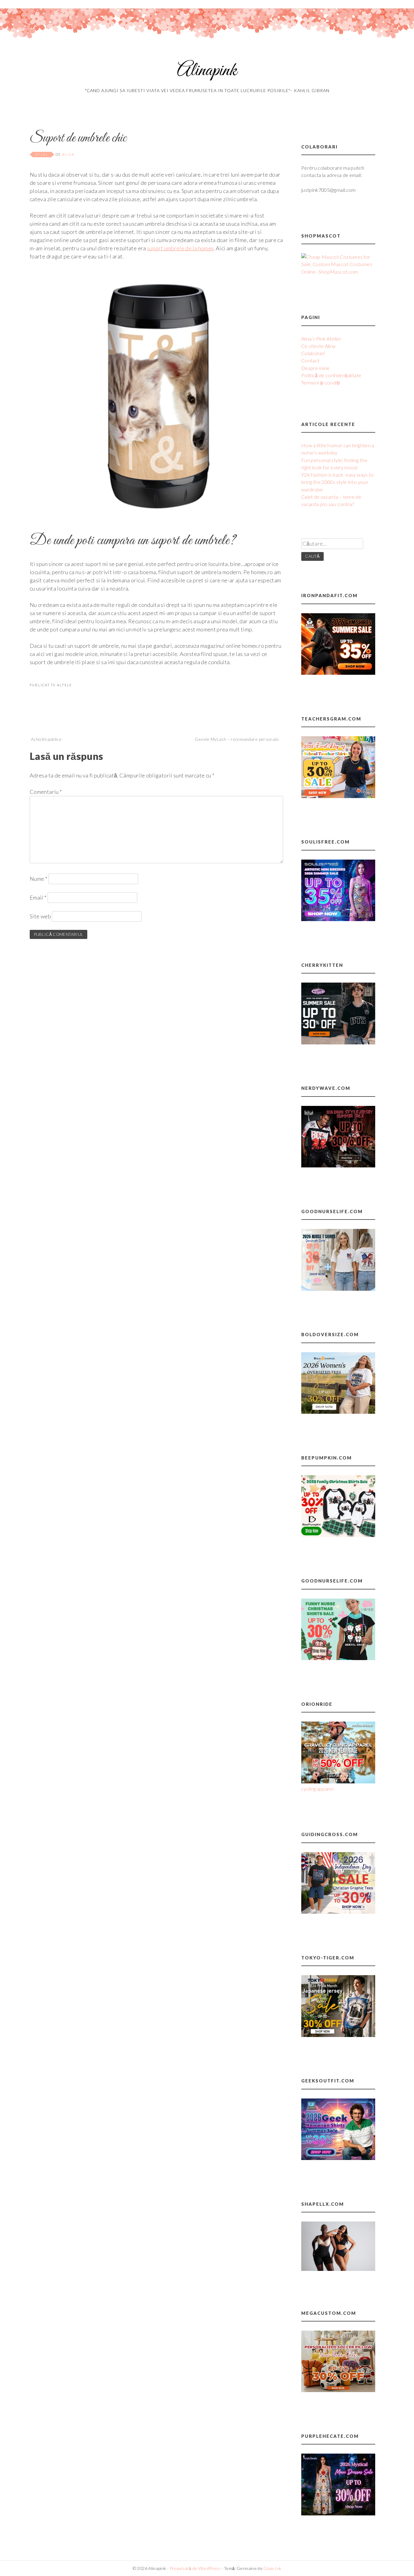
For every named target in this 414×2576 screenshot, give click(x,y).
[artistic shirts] (338, 919)
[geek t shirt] (338, 2158)
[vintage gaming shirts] (338, 1165)
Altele (64, 685)
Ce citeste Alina (318, 346)
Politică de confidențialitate (331, 375)
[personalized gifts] (338, 2390)
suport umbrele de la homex (180, 248)
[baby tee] (338, 1042)
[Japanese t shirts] (338, 2035)
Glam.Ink (272, 2568)
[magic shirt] (338, 2513)
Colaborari (313, 353)
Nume (38, 879)
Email (38, 897)
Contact (310, 360)
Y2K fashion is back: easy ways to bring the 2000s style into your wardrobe (338, 482)
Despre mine (316, 368)
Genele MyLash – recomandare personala (237, 739)
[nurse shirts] (338, 1289)
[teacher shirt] (338, 796)
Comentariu (46, 792)
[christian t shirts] (338, 1912)
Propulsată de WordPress (195, 2568)
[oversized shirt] (338, 1412)
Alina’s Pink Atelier (321, 339)
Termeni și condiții (321, 383)
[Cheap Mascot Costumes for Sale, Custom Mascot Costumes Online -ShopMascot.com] (338, 272)
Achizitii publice (46, 739)
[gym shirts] (338, 673)
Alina (68, 154)
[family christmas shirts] (338, 1535)
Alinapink (207, 71)
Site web (40, 916)
